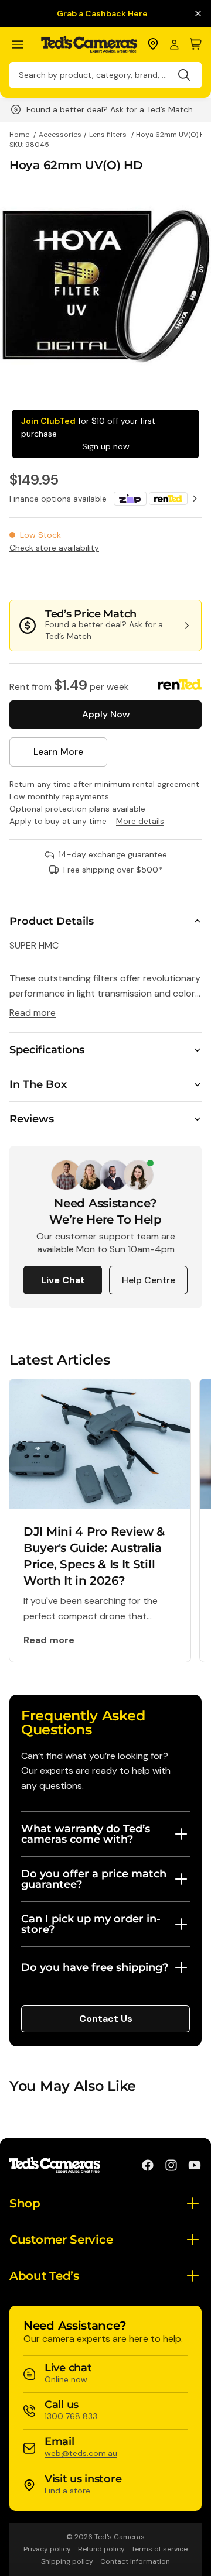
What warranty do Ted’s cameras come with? (86, 1834)
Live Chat (63, 1280)
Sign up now (106, 446)
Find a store (67, 2491)
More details (140, 821)
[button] (162, 576)
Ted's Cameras (120, 2537)
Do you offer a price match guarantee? (94, 1879)
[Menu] (23, 45)
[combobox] (105, 75)
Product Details (52, 921)
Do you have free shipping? (95, 1967)
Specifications (47, 1050)
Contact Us (106, 2019)
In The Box (38, 1084)
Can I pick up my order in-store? (91, 1924)
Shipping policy (67, 2561)
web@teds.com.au (81, 2453)
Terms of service (159, 2549)
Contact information (135, 2561)
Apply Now (106, 714)
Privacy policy (47, 2549)
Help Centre (149, 1280)
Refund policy (101, 2549)
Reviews (32, 1119)
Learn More (58, 752)
